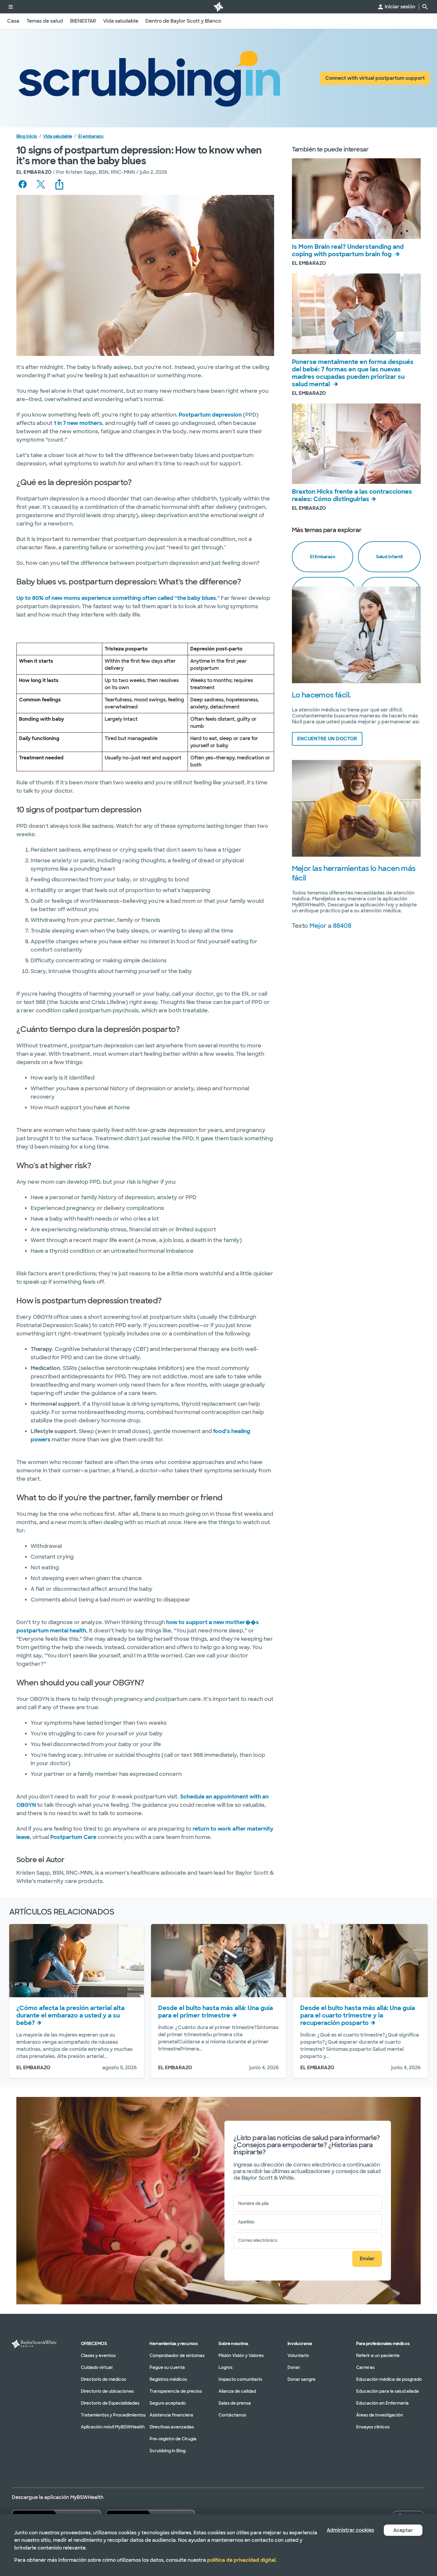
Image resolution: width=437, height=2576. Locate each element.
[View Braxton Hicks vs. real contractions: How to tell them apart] (356, 444)
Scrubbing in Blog (168, 2451)
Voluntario (298, 2356)
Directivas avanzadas (172, 2427)
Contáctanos (232, 2415)
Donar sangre (301, 2379)
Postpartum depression (210, 415)
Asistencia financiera (171, 2415)
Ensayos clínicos (373, 2427)
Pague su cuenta (167, 2367)
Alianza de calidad (237, 2391)
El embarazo (91, 136)
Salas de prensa (235, 2403)
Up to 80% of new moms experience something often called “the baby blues (116, 598)
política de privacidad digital (241, 2560)
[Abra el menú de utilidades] (11, 7)
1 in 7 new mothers (78, 423)
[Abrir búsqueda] (425, 7)
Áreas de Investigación (380, 2415)
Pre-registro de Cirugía (173, 2439)
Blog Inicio (27, 136)
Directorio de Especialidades (110, 2403)
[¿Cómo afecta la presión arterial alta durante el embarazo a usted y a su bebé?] (77, 1961)
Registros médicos (168, 2379)
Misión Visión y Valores (241, 2356)
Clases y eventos (98, 2356)
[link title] (218, 7)
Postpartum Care (73, 1837)
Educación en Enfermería (382, 2403)
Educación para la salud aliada (388, 2391)
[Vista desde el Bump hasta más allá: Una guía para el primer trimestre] (218, 1961)
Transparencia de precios (176, 2391)
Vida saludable (58, 136)
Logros (225, 2367)
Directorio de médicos (103, 2379)
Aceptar (403, 2530)
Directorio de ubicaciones (107, 2391)
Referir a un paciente (378, 2356)
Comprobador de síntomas (177, 2356)
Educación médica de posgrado (389, 2379)
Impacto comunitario (240, 2379)
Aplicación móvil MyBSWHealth (113, 2427)
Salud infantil (389, 557)
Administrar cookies (350, 2530)
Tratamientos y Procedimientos (113, 2415)
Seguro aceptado (168, 2403)
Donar (294, 2367)
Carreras (365, 2367)
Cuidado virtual (97, 2367)
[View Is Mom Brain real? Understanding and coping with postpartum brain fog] (356, 199)
